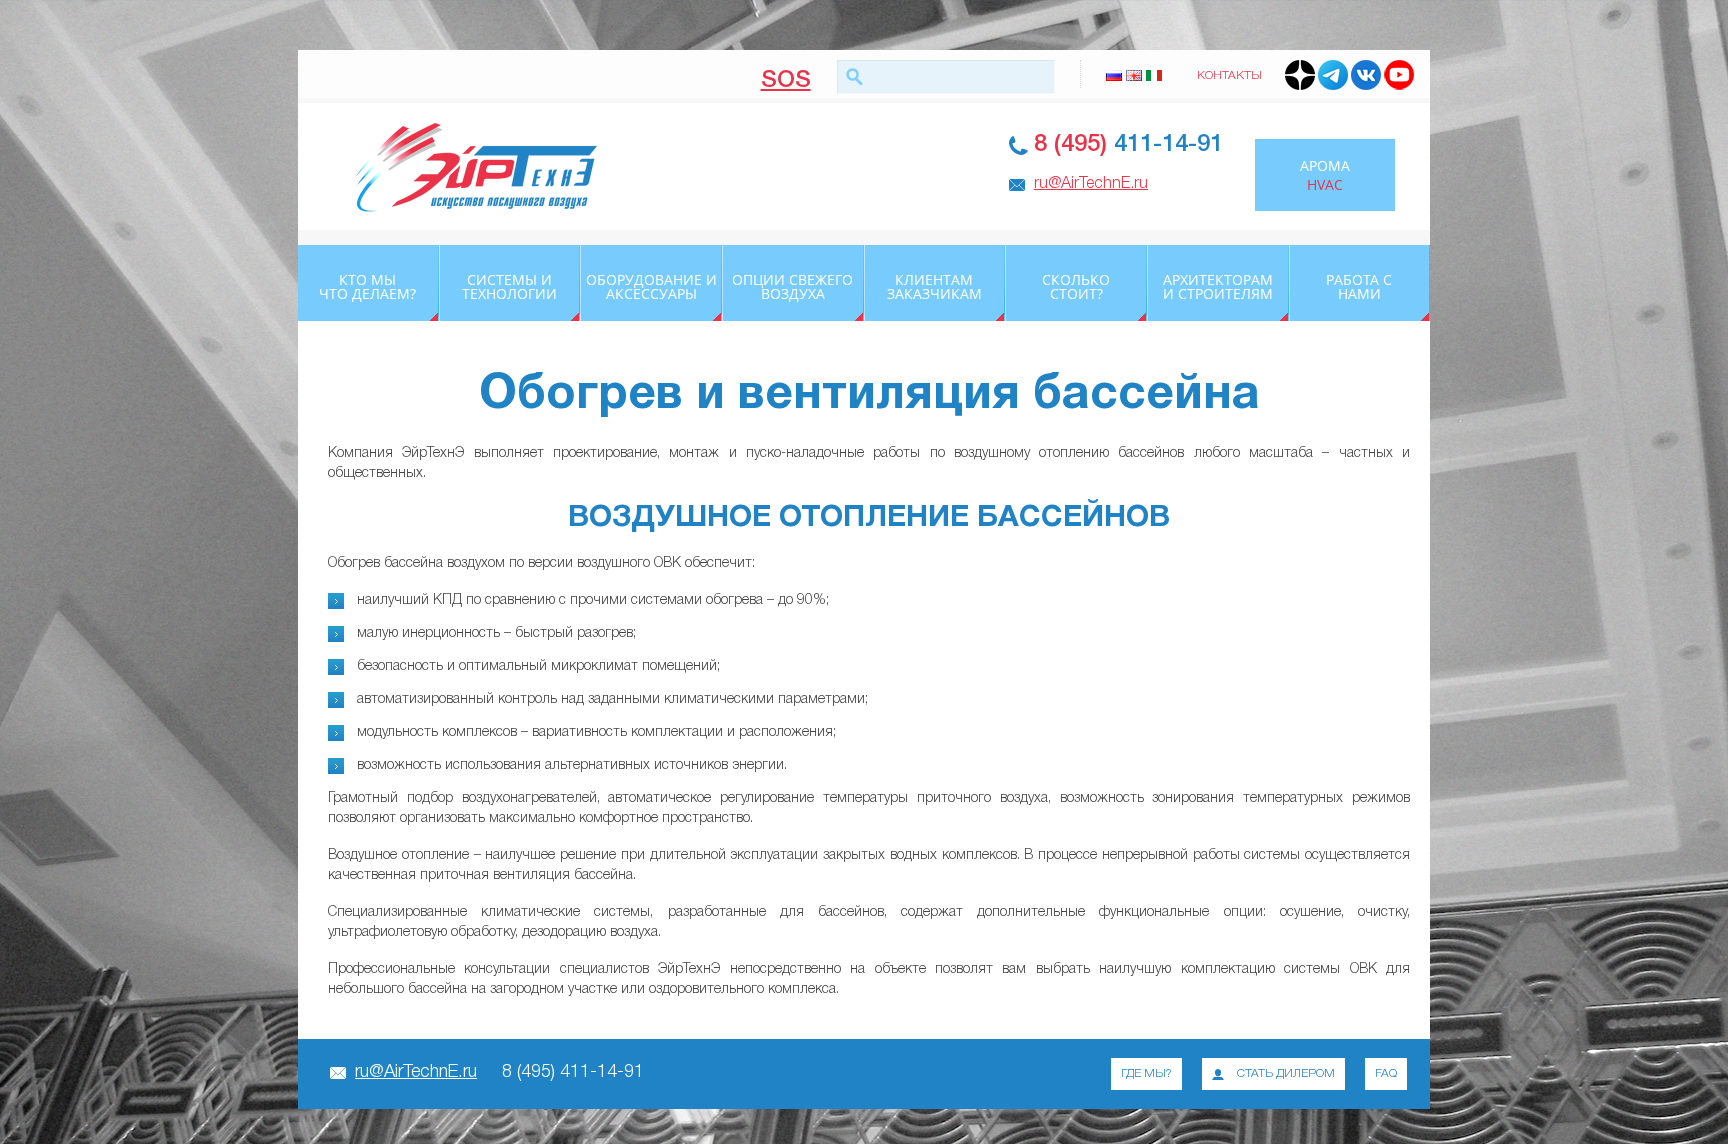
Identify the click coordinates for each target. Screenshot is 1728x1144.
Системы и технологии (509, 286)
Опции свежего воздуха (792, 286)
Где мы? (1146, 1073)
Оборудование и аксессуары (651, 286)
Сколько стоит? (1076, 286)
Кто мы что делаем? (367, 286)
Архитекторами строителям (1218, 286)
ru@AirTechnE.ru (1091, 184)
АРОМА (1325, 175)
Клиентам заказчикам (934, 286)
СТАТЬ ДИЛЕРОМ (1286, 1073)
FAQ (1386, 1073)
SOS (786, 78)
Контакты (1229, 75)
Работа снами (1359, 286)
